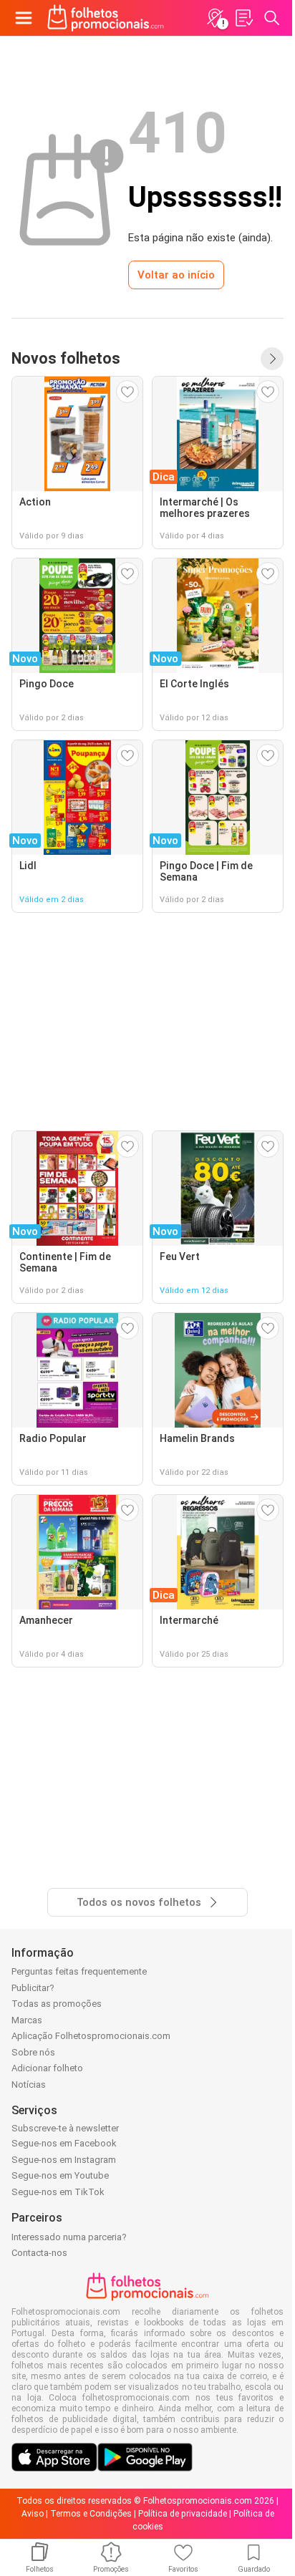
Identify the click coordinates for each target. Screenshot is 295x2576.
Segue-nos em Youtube (60, 2175)
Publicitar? (33, 1988)
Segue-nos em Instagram (64, 2160)
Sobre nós (33, 2052)
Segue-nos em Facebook (64, 2143)
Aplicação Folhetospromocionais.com (91, 2036)
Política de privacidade (183, 2514)
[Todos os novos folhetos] (272, 359)
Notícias (29, 2084)
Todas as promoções (57, 2004)
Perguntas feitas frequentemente (79, 1971)
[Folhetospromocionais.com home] (106, 18)
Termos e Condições (91, 2514)
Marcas (27, 2020)
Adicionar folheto (47, 2068)
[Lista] (243, 18)
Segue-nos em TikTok (58, 2192)
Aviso (33, 2514)
